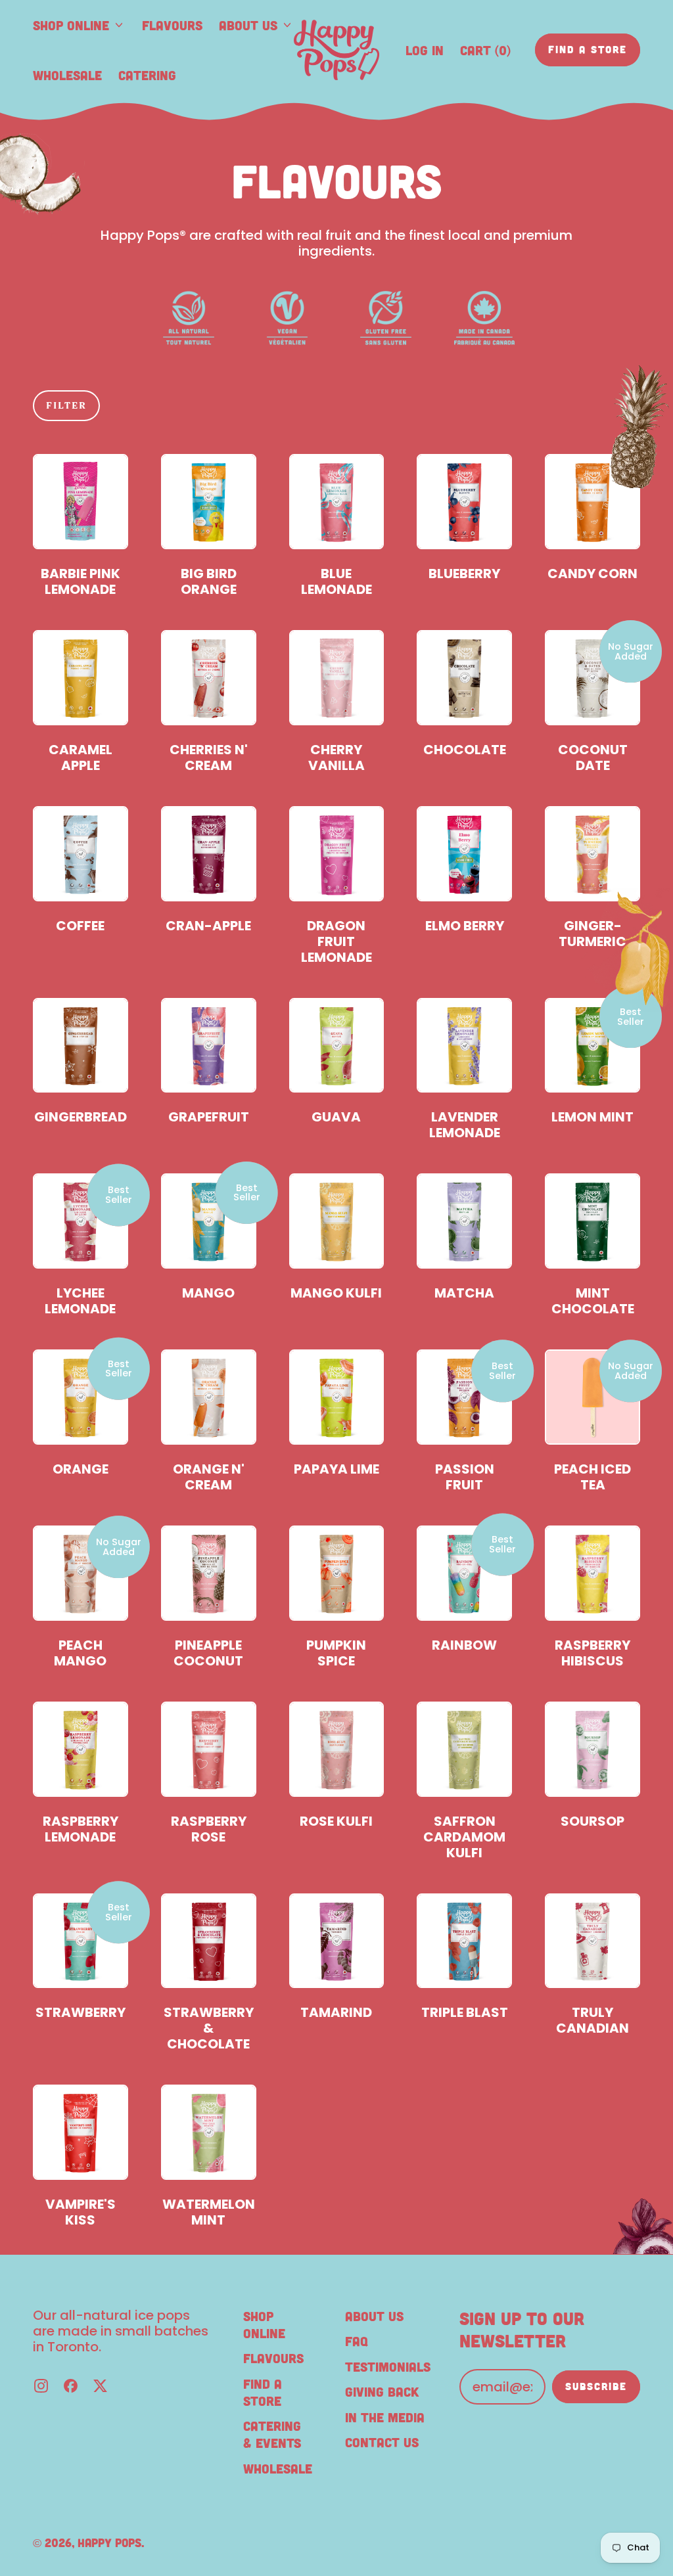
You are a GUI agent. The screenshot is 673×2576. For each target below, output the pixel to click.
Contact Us (382, 2442)
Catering (147, 75)
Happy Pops (109, 2542)
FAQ (357, 2341)
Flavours (172, 25)
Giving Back (382, 2391)
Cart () (485, 54)
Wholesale (67, 75)
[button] (66, 406)
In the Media (385, 2417)
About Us (374, 2316)
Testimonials (388, 2366)
